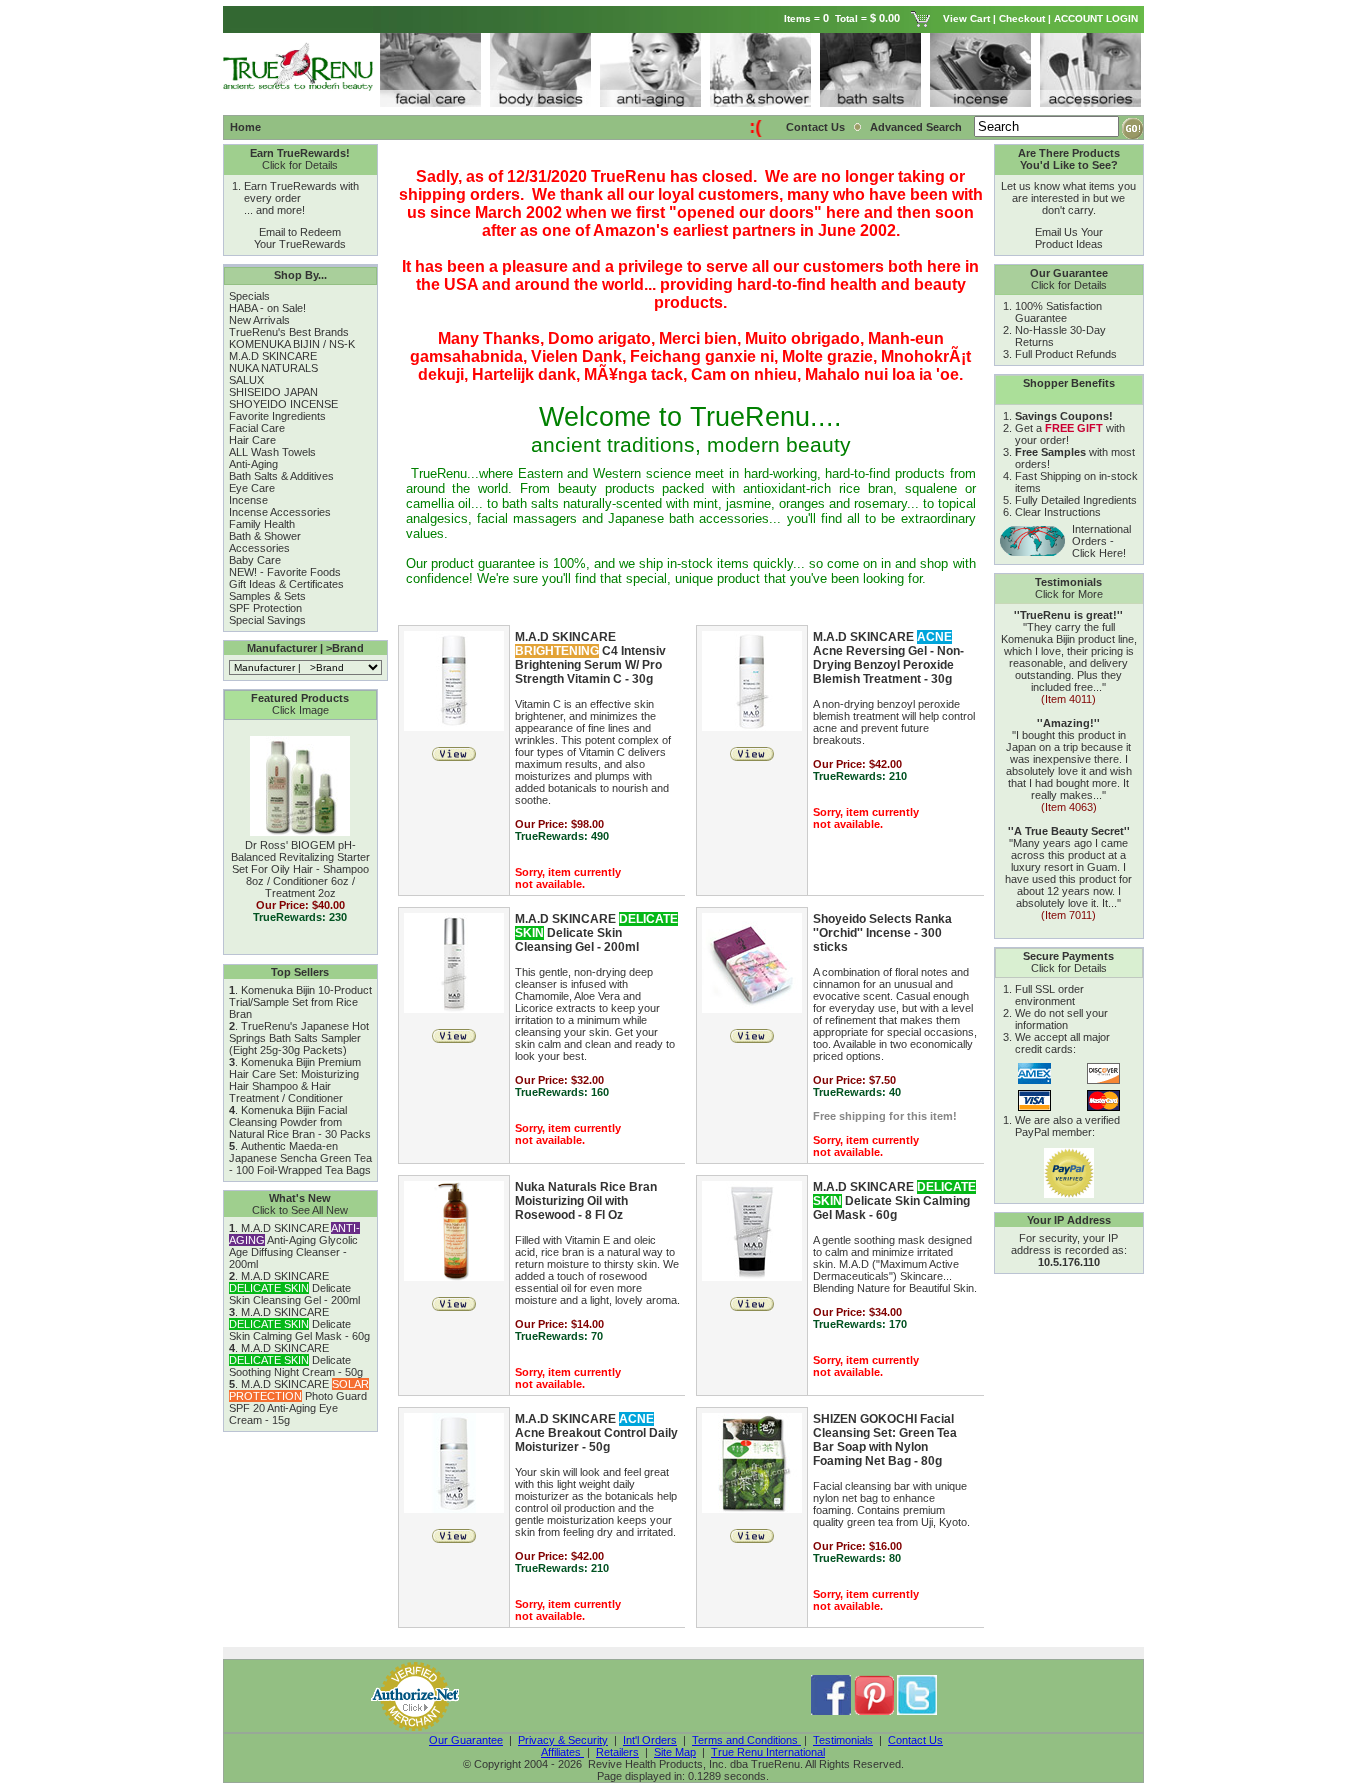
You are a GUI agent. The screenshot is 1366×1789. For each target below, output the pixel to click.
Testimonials (843, 1740)
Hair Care (252, 440)
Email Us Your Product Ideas (1069, 238)
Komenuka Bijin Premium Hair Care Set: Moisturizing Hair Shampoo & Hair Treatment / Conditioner (295, 1080)
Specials (249, 296)
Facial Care (257, 428)
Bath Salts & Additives (281, 476)
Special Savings (267, 620)
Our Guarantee (466, 1740)
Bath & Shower (265, 536)
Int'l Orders (650, 1740)
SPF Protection (265, 608)
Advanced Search (917, 127)
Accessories (259, 548)
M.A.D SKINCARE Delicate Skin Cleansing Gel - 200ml (294, 1288)
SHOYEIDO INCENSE (283, 404)
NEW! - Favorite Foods (285, 572)
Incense (248, 500)
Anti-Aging (253, 464)
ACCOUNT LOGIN (1097, 18)
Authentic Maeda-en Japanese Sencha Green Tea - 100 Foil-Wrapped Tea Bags (300, 1158)
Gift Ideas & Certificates (286, 584)
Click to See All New (300, 1210)
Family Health (262, 524)
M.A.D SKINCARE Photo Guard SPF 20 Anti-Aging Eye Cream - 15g (299, 1402)
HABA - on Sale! (267, 308)
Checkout (1022, 18)
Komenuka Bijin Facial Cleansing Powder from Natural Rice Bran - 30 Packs (300, 1122)
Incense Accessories (280, 512)
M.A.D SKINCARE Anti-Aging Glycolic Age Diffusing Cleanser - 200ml (294, 1246)
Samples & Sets (267, 596)
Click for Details (300, 165)
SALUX (246, 380)
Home (245, 127)
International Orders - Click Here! (1101, 541)
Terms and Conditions (746, 1740)
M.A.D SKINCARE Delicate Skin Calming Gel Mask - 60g (299, 1324)
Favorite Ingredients (277, 416)
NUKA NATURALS (273, 368)
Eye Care (252, 488)
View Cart (966, 18)
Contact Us (815, 127)
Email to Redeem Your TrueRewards (300, 238)
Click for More (1069, 594)
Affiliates (562, 1752)
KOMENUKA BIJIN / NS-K (292, 344)
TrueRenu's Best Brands (289, 332)
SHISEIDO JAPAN (273, 392)
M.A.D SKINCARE (273, 356)
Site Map (675, 1752)
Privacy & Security (563, 1740)
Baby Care (255, 560)
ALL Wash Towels (272, 452)
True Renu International (768, 1752)
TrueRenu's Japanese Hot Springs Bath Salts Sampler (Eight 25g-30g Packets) (299, 1038)
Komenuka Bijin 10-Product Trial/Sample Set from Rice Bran (300, 1002)
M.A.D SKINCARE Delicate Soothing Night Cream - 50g (296, 1360)
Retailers (617, 1752)
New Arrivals (259, 320)
